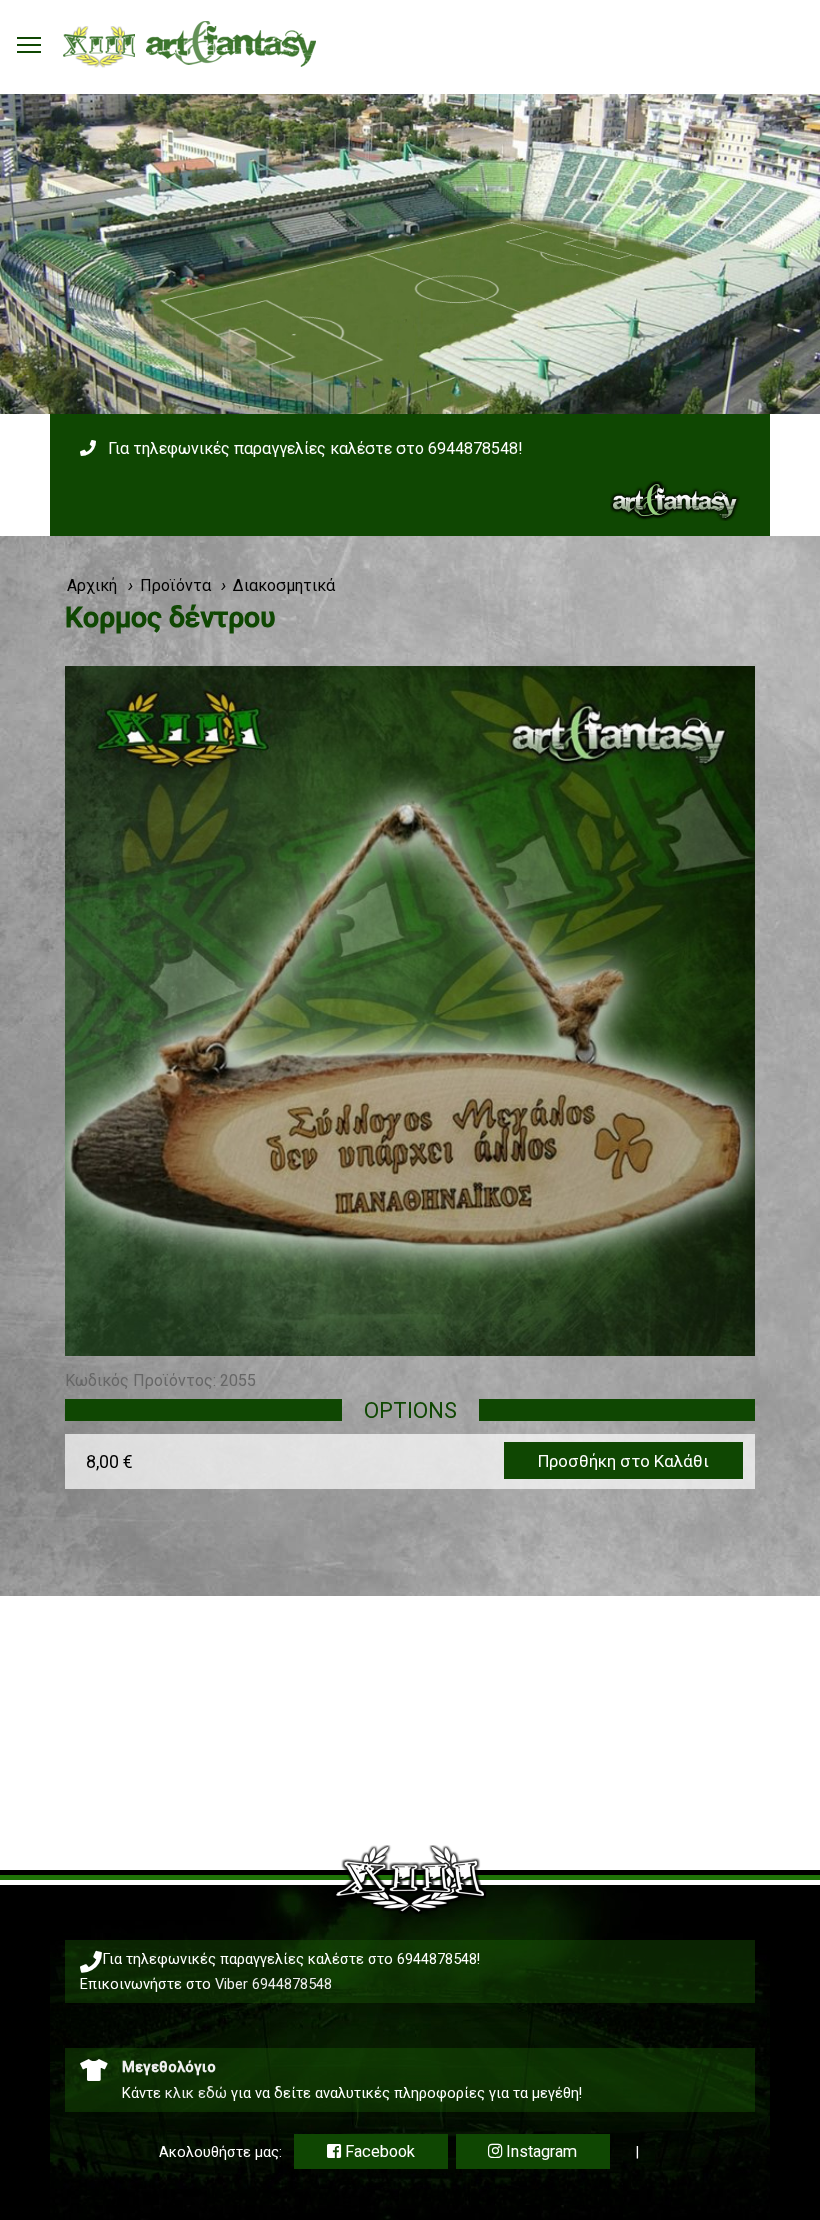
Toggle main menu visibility (29, 44)
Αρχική (92, 585)
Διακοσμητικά (284, 585)
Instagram (539, 2151)
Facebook (378, 2151)
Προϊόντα (175, 585)
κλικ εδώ (196, 2093)
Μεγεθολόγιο (169, 2067)
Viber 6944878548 (273, 1984)
